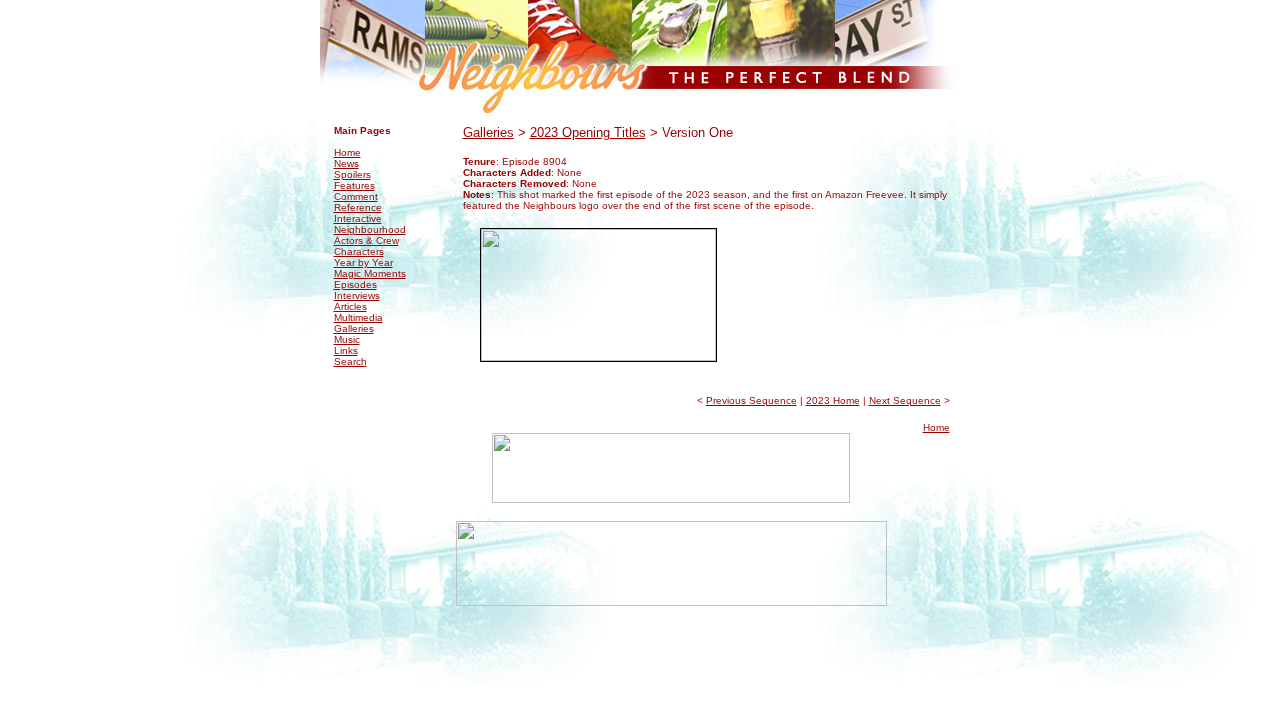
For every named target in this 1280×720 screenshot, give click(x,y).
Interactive (358, 218)
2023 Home (833, 400)
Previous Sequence (751, 400)
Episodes (355, 284)
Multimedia (358, 317)
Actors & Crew (366, 240)
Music (347, 339)
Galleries (354, 328)
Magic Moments (370, 273)
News (346, 163)
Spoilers (352, 174)
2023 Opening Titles (588, 132)
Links (346, 350)
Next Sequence (905, 400)
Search (350, 361)
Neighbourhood (370, 229)
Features (354, 185)
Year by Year (363, 262)
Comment (356, 196)
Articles (350, 306)
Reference (358, 207)
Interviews (357, 295)
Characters (359, 251)
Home (347, 152)
